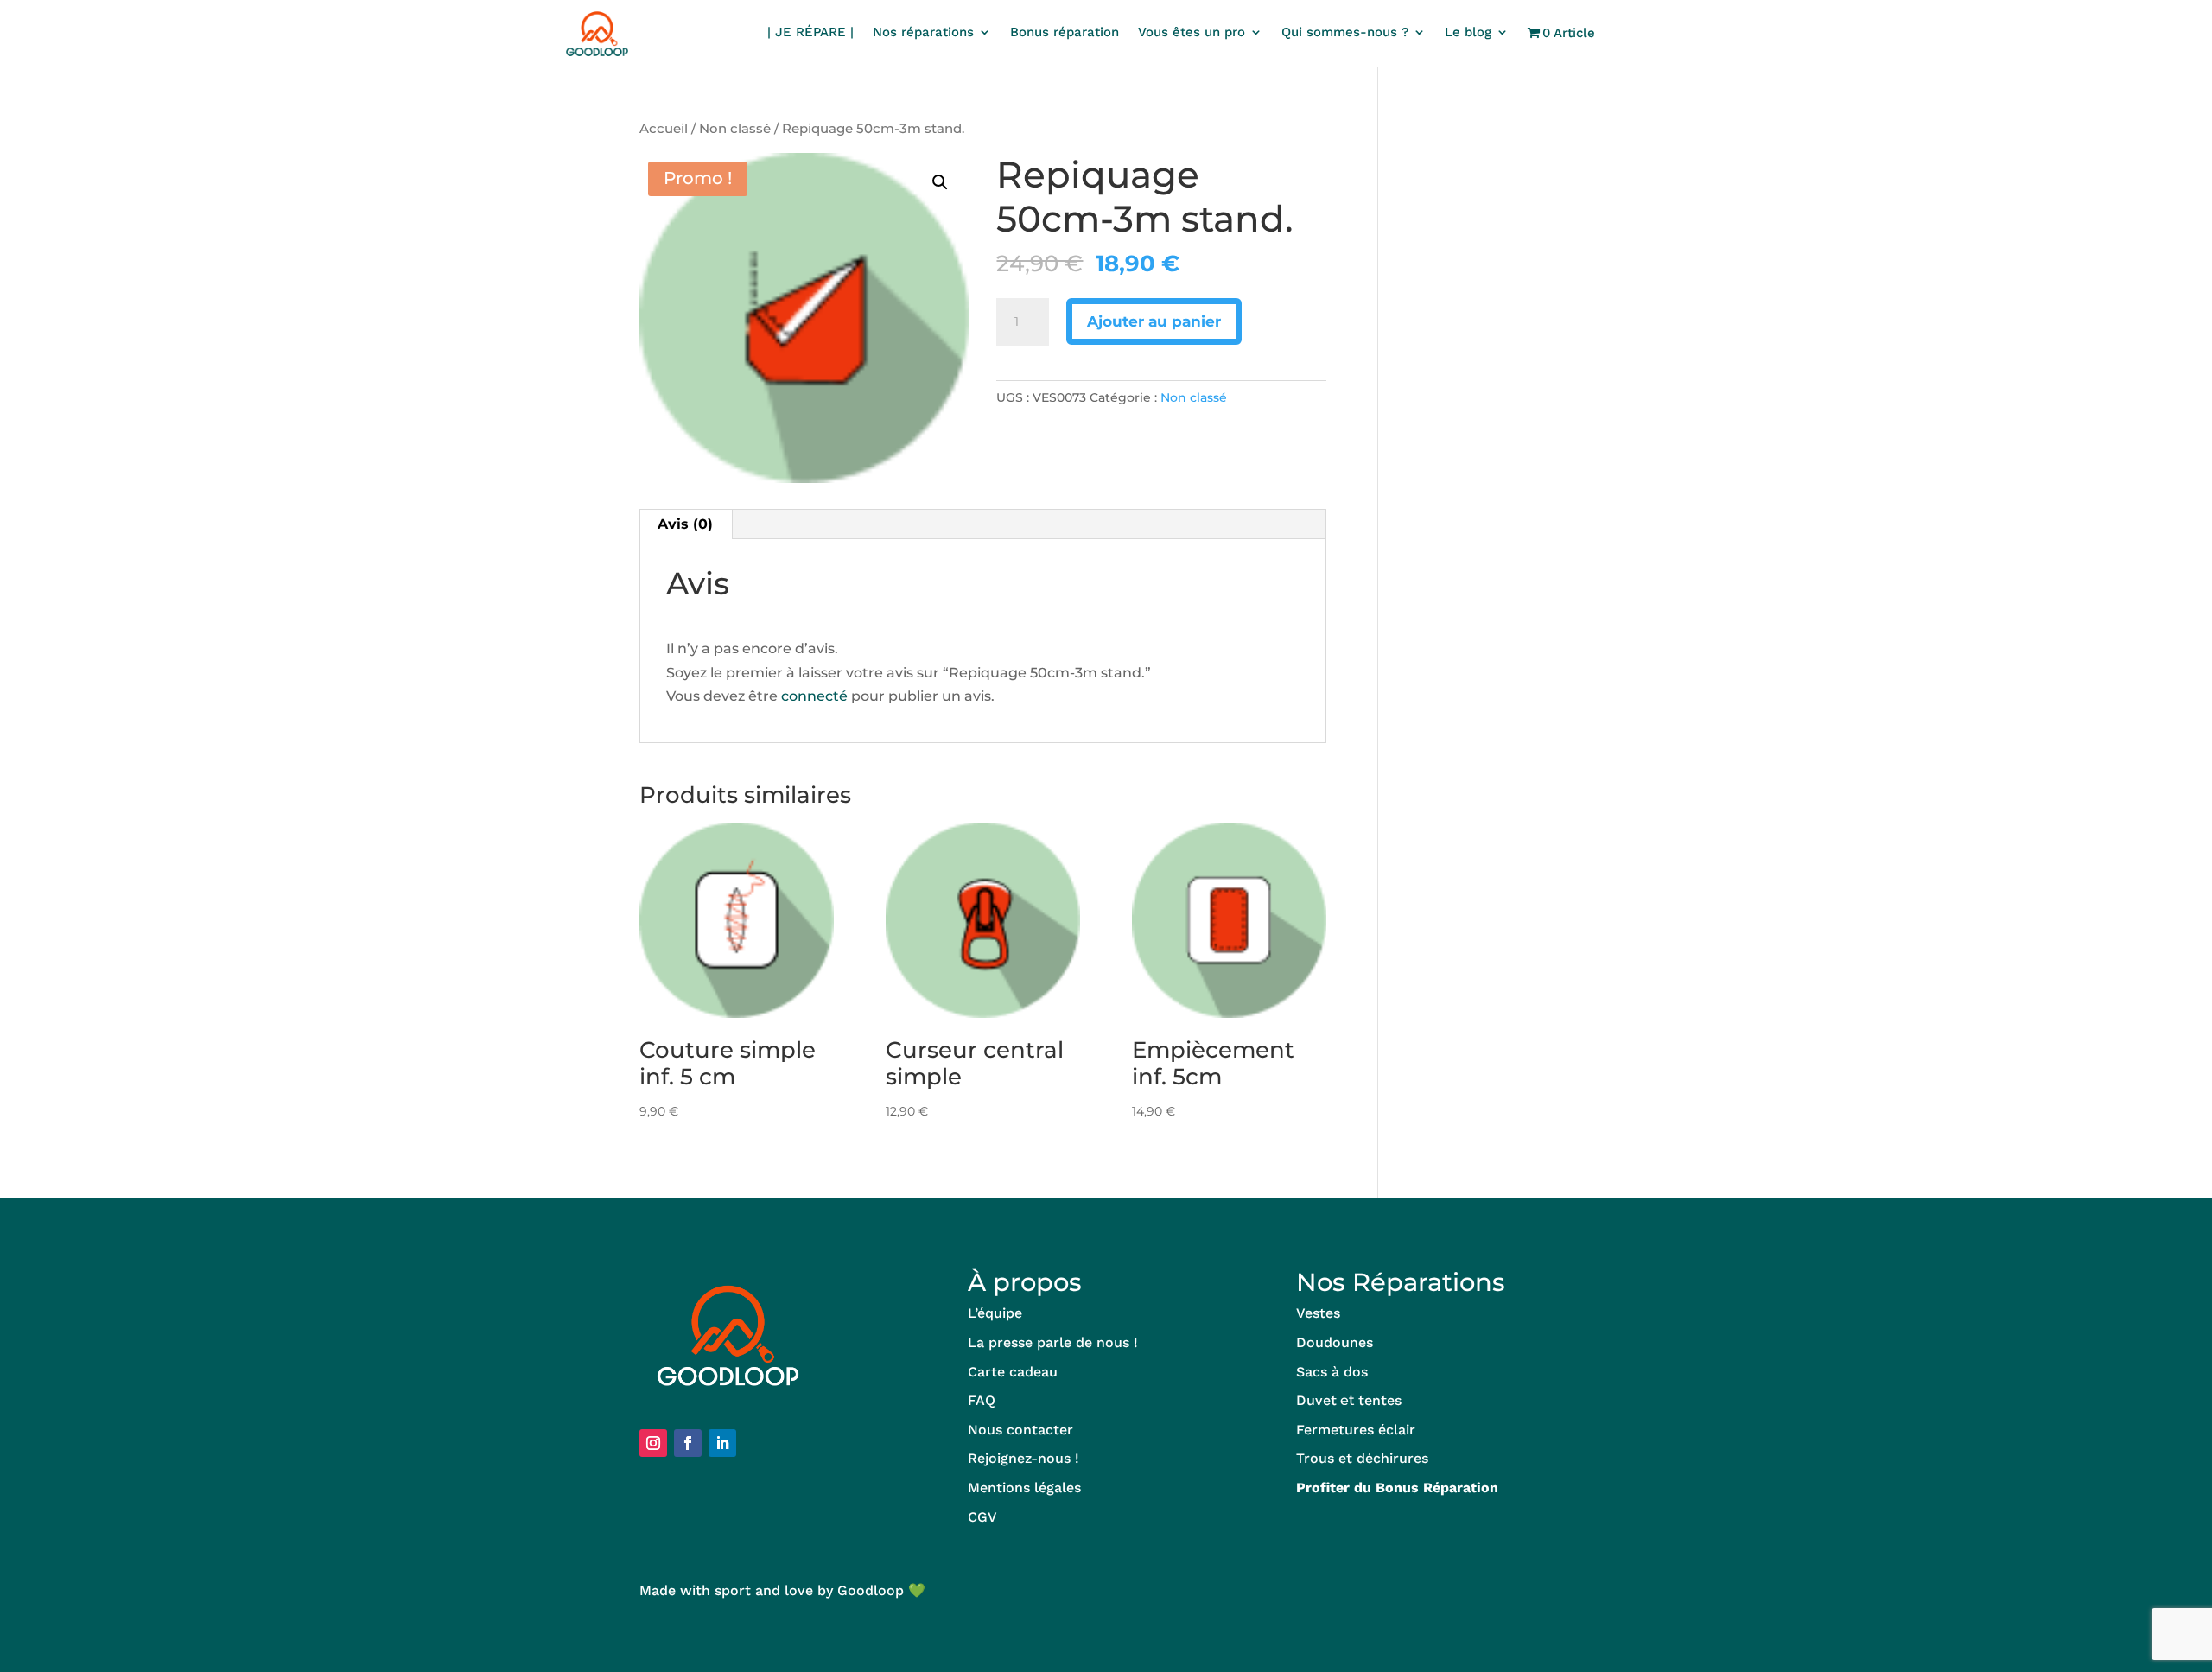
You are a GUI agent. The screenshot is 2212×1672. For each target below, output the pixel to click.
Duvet (1316, 1400)
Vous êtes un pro (1192, 33)
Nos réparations (923, 33)
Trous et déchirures (1362, 1458)
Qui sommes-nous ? (1345, 33)
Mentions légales (1024, 1488)
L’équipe (995, 1313)
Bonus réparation (1065, 33)
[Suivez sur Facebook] (688, 1443)
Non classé (735, 129)
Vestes (1318, 1313)
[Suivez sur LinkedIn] (722, 1443)
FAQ (982, 1400)
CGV (982, 1517)
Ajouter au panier (1154, 321)
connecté (814, 696)
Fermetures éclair (1356, 1430)
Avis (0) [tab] (685, 524)
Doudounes (1335, 1342)
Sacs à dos (1332, 1372)
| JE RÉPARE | (810, 33)
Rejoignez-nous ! (1023, 1458)
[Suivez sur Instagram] (653, 1443)
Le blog (1468, 33)
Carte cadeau (1013, 1372)
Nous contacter (1020, 1430)
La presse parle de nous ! (1053, 1342)
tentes (1380, 1400)
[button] (940, 182)
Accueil (664, 129)
